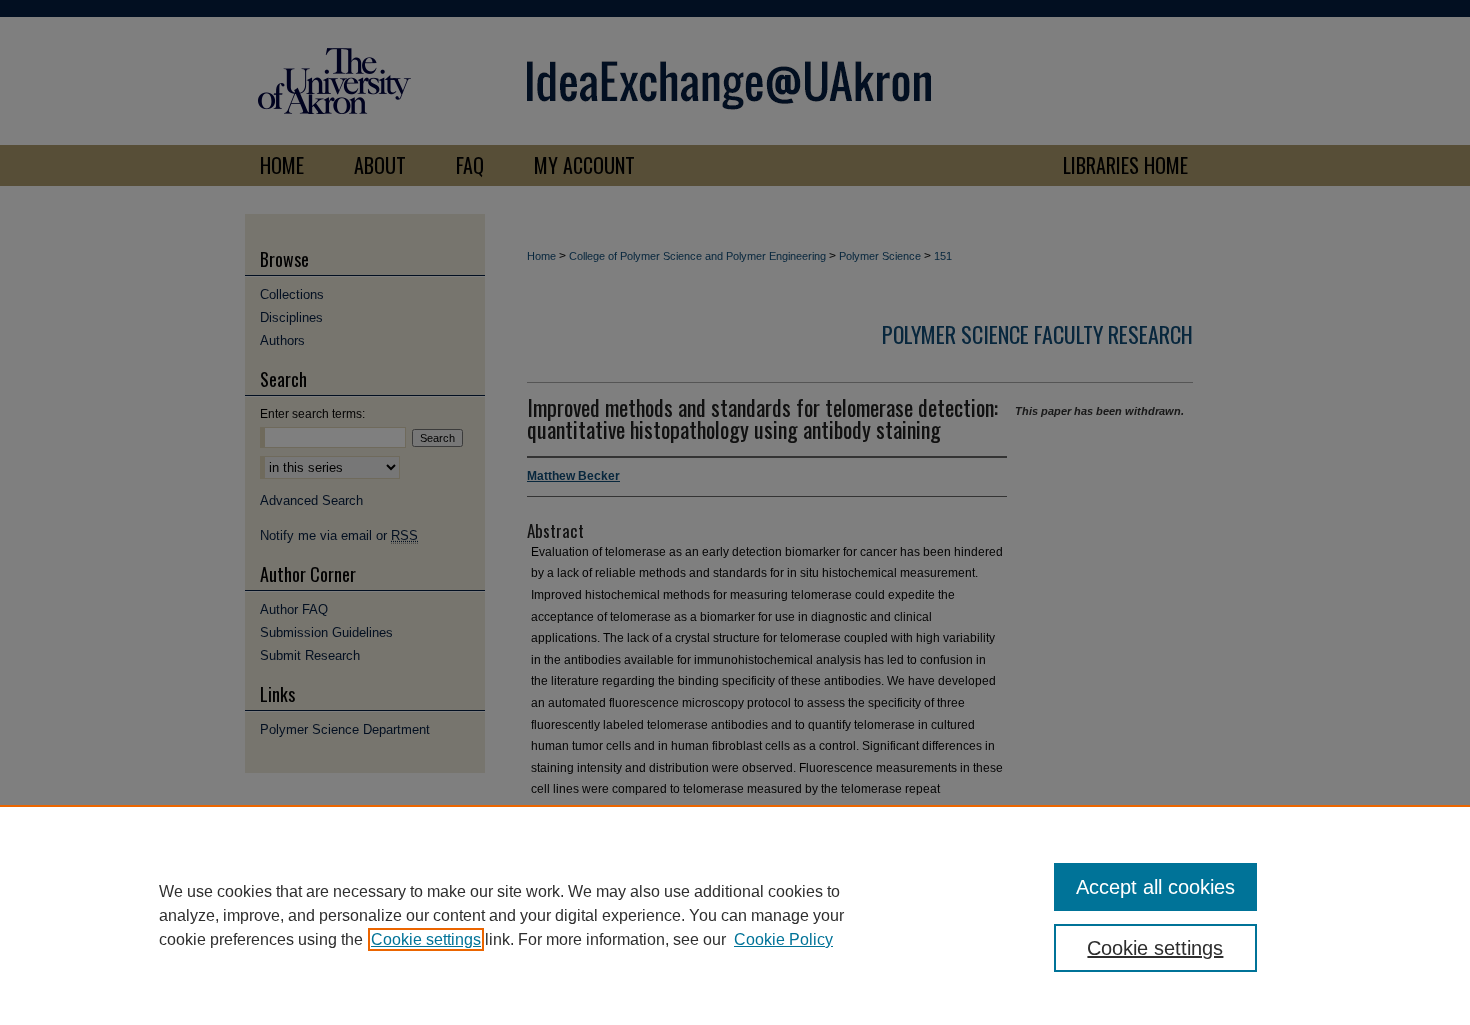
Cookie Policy (783, 939)
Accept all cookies (1155, 887)
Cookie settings (426, 939)
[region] (735, 915)
